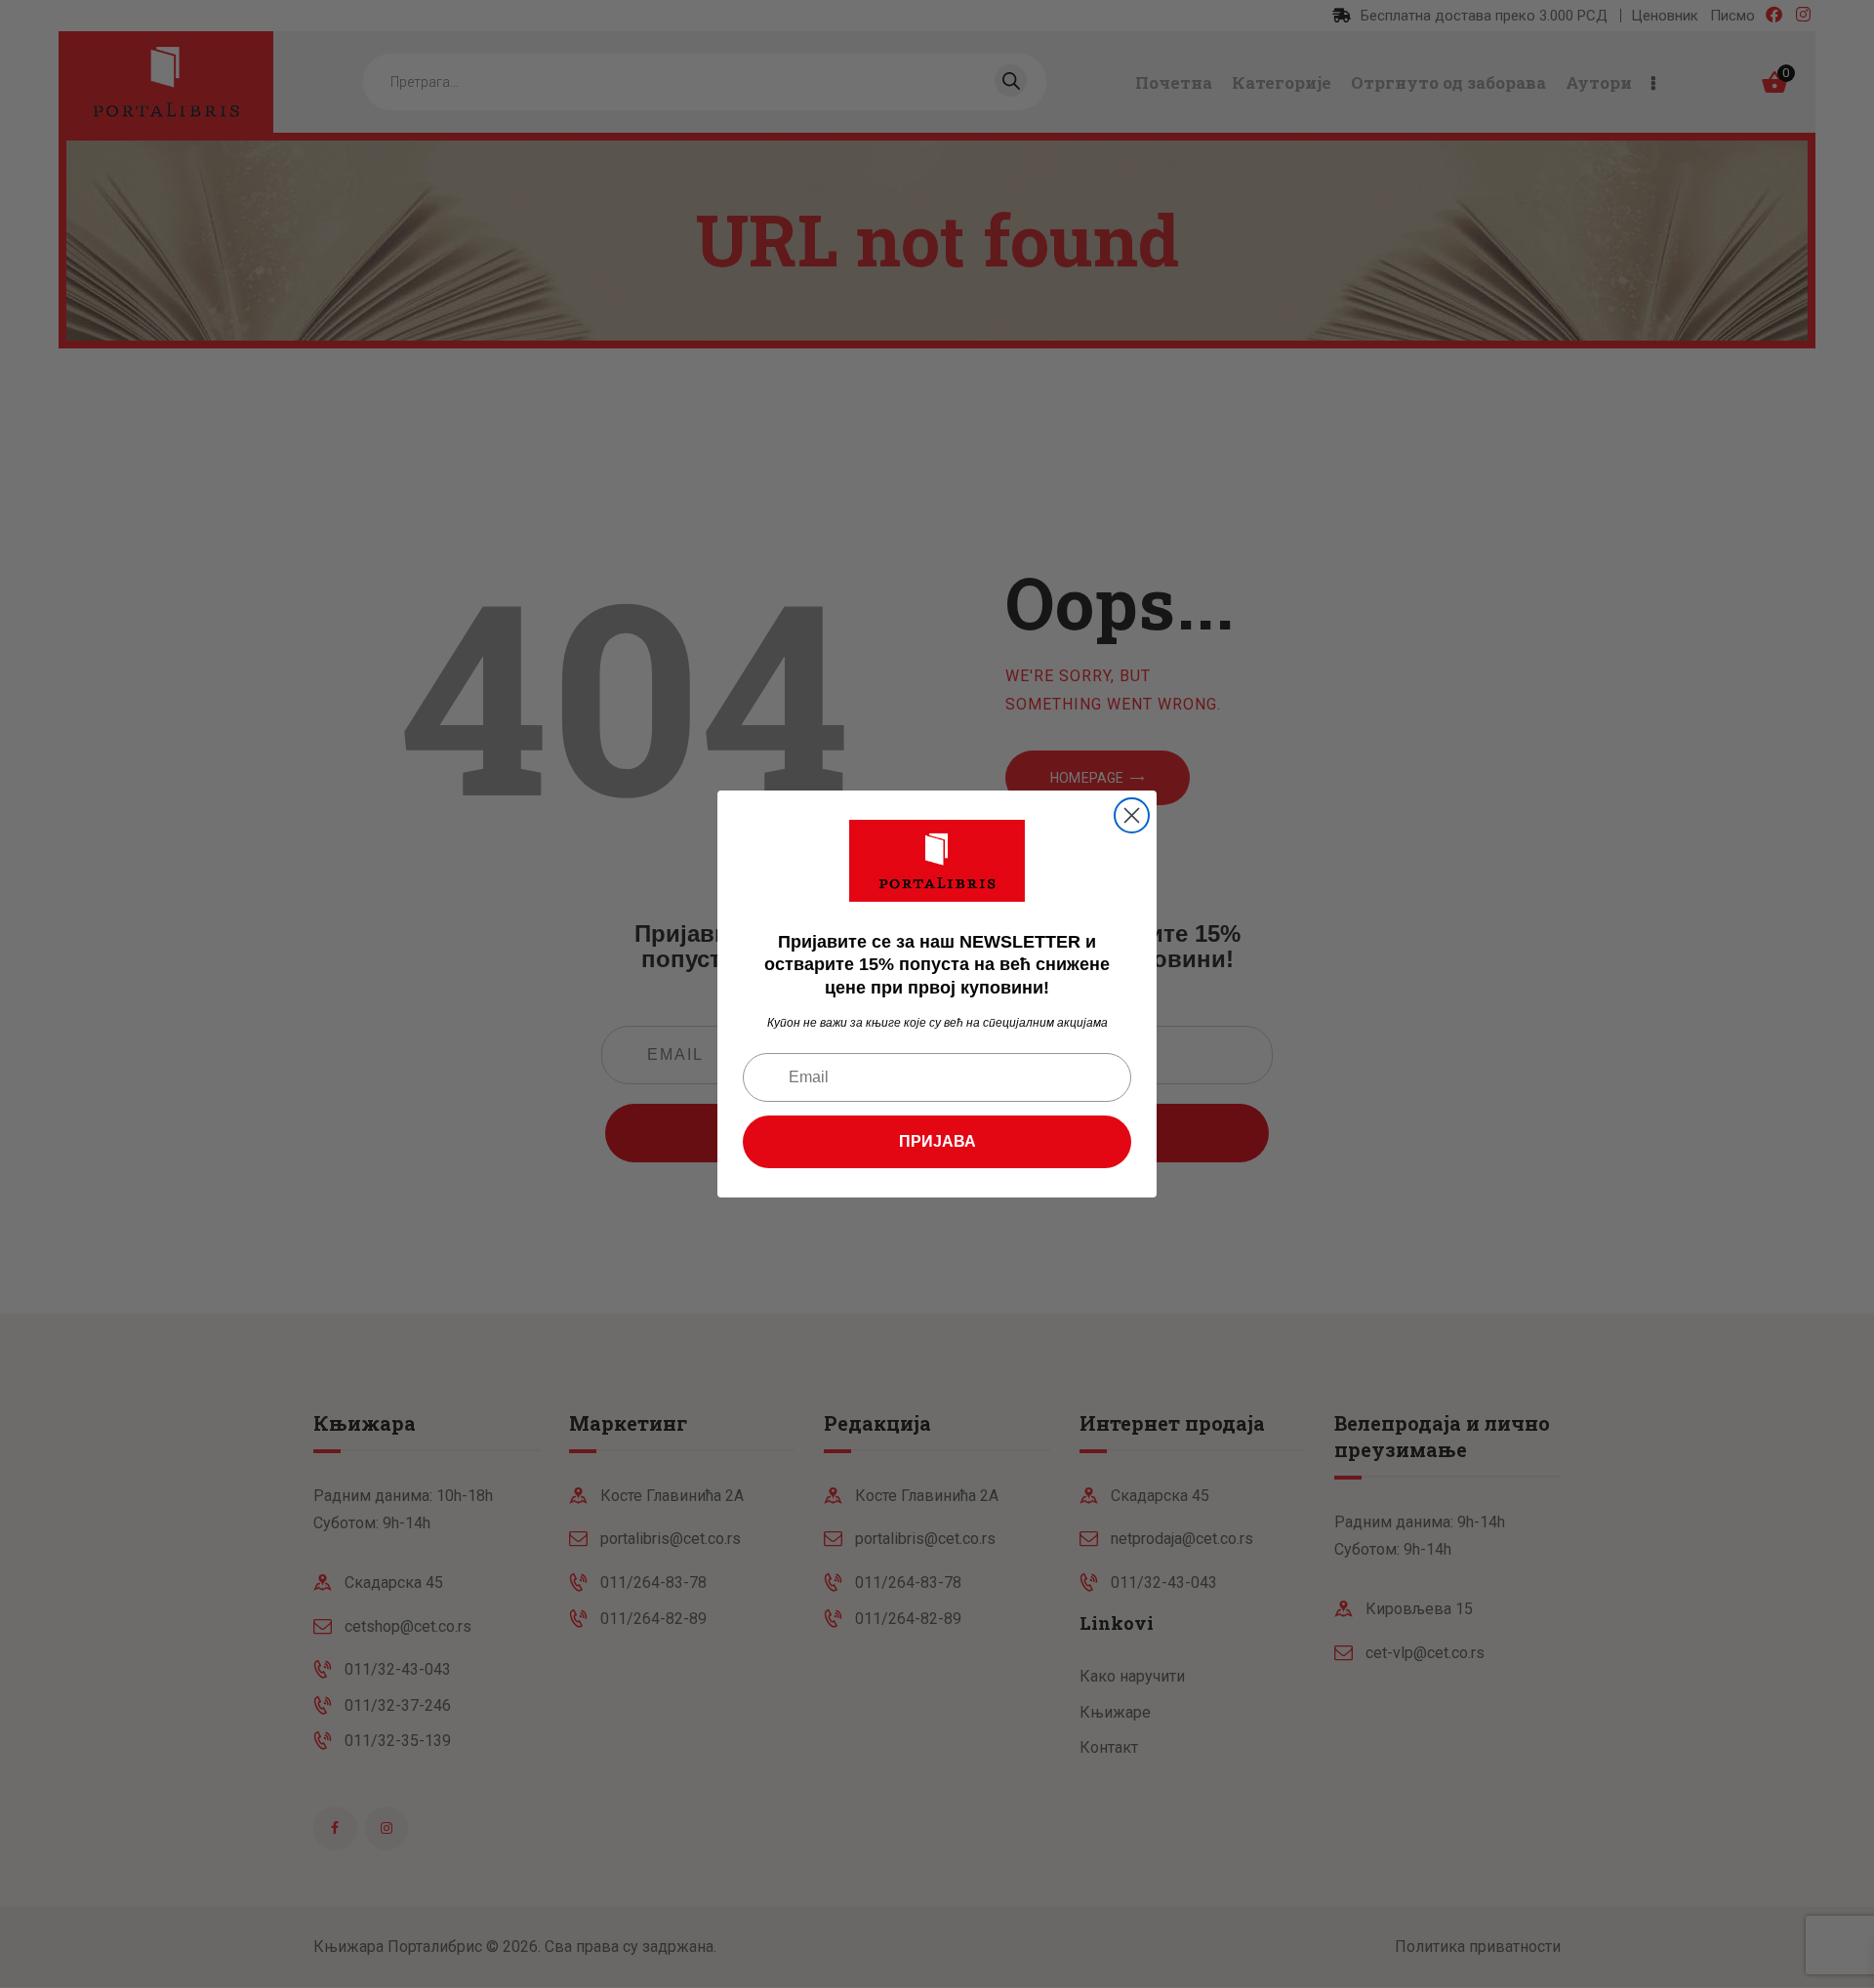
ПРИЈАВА (937, 1141)
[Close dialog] (1132, 815)
